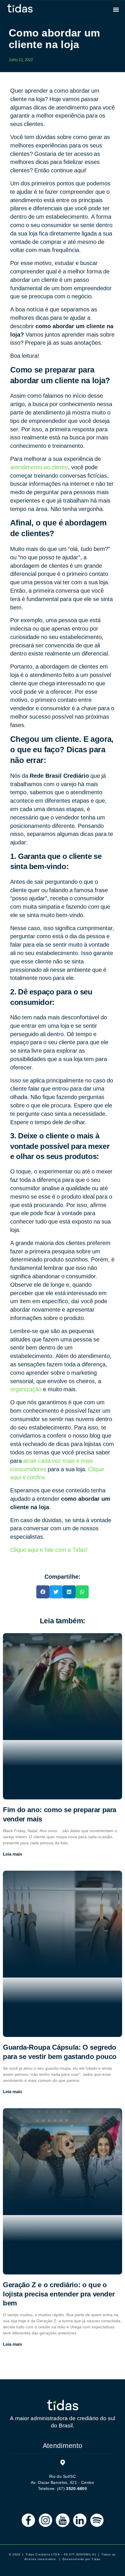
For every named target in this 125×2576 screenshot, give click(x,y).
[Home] (63, 2405)
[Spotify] (97, 2520)
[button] (116, 9)
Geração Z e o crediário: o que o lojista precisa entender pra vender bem (59, 2294)
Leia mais (12, 1854)
